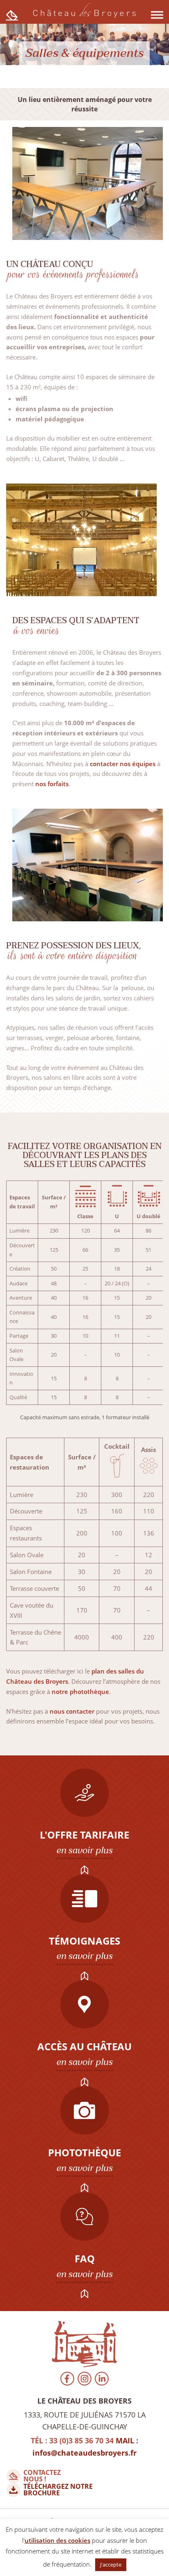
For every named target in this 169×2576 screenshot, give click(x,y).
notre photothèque (80, 1692)
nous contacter (72, 1711)
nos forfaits (52, 784)
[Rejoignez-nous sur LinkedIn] (102, 2380)
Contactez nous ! (42, 2476)
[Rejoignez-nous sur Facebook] (67, 2380)
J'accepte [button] (111, 2565)
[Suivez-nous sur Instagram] (84, 2380)
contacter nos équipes (123, 764)
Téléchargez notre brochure (58, 2490)
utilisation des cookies (57, 2540)
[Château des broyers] (85, 2345)
